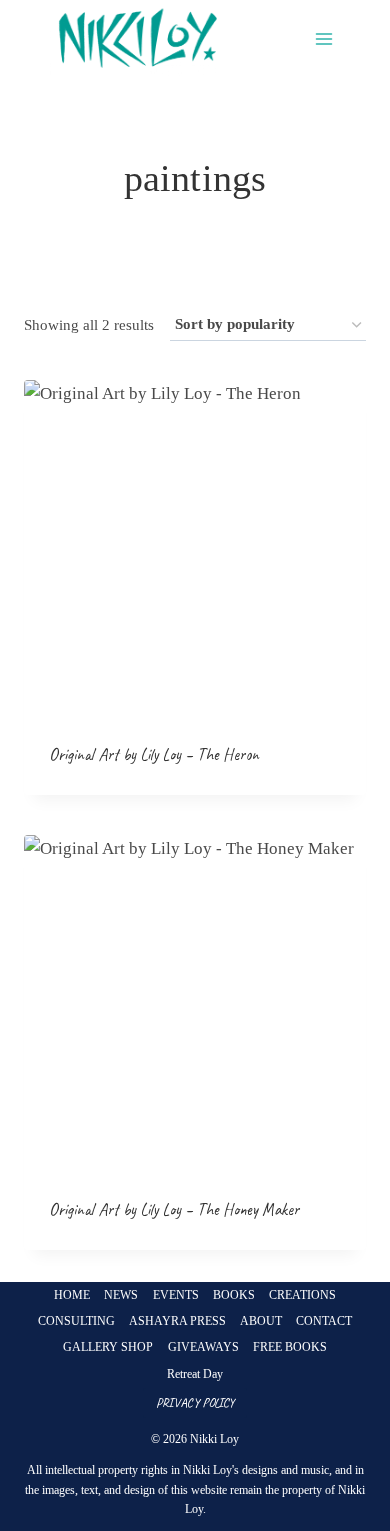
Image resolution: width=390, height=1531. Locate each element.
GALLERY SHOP (108, 1347)
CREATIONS (302, 1295)
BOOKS (234, 1295)
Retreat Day (195, 1374)
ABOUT (261, 1321)
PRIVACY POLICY (195, 1403)
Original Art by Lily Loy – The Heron (154, 754)
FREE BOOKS (290, 1347)
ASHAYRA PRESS (177, 1321)
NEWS (121, 1295)
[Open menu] (323, 39)
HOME (72, 1295)
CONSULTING (76, 1321)
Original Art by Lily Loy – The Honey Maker (174, 1209)
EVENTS (176, 1295)
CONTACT (324, 1321)
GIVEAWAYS (203, 1347)
